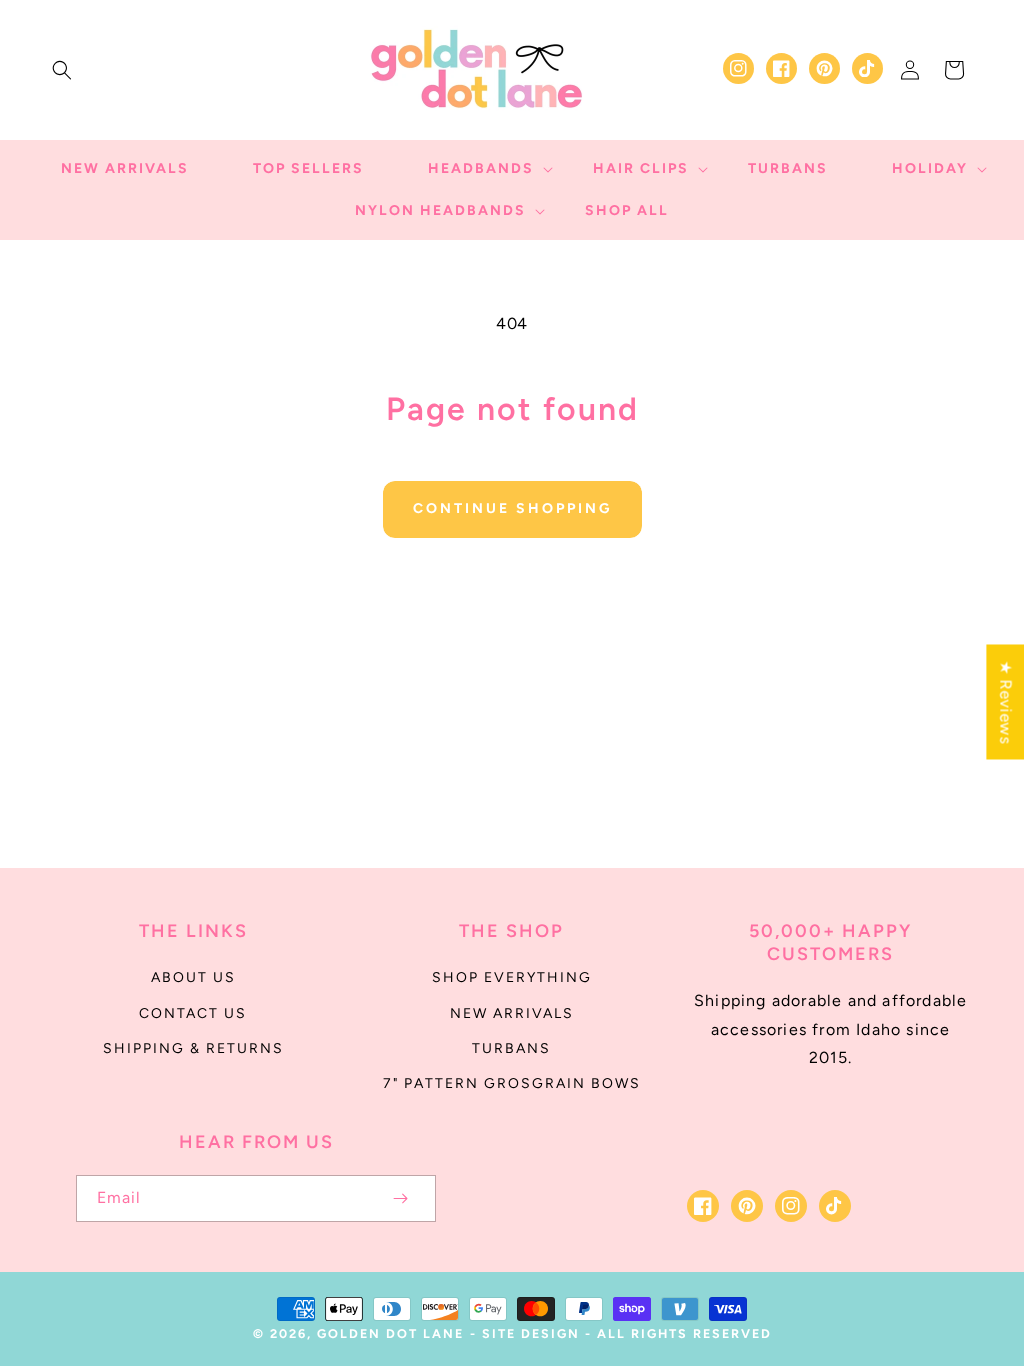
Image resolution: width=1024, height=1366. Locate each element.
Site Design (531, 1333)
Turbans (511, 1048)
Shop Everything (512, 977)
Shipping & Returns (193, 1048)
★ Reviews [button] (1005, 701)
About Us (193, 977)
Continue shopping (512, 508)
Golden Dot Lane (390, 1333)
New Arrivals (512, 1013)
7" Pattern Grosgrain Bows (512, 1083)
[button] (62, 70)
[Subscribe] (400, 1198)
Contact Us (193, 1013)
